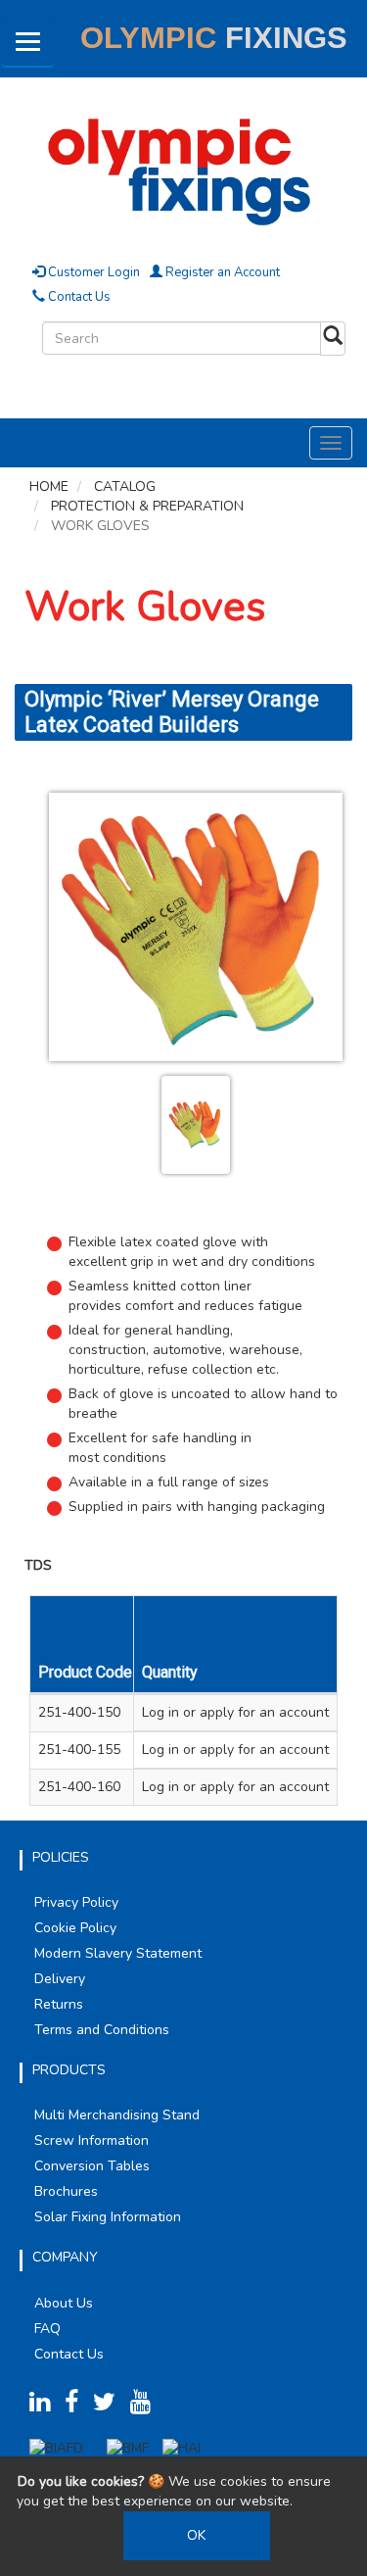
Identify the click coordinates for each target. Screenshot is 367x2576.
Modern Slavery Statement (118, 1953)
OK (196, 2535)
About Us (64, 2303)
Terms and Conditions (102, 2030)
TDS (38, 1565)
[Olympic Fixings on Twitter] (110, 2406)
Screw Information (92, 2140)
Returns (59, 2004)
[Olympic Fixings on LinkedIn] (45, 2406)
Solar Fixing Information (108, 2217)
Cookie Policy (75, 1928)
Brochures (66, 2191)
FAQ (47, 2329)
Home (49, 486)
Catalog (125, 486)
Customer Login (92, 272)
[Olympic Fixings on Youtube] (146, 2406)
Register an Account (221, 272)
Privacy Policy (76, 1902)
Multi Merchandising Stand (117, 2115)
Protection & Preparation (147, 506)
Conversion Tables (92, 2166)
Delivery (60, 1979)
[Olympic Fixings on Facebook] (77, 2406)
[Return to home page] (183, 169)
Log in (161, 1712)
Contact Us (78, 297)
